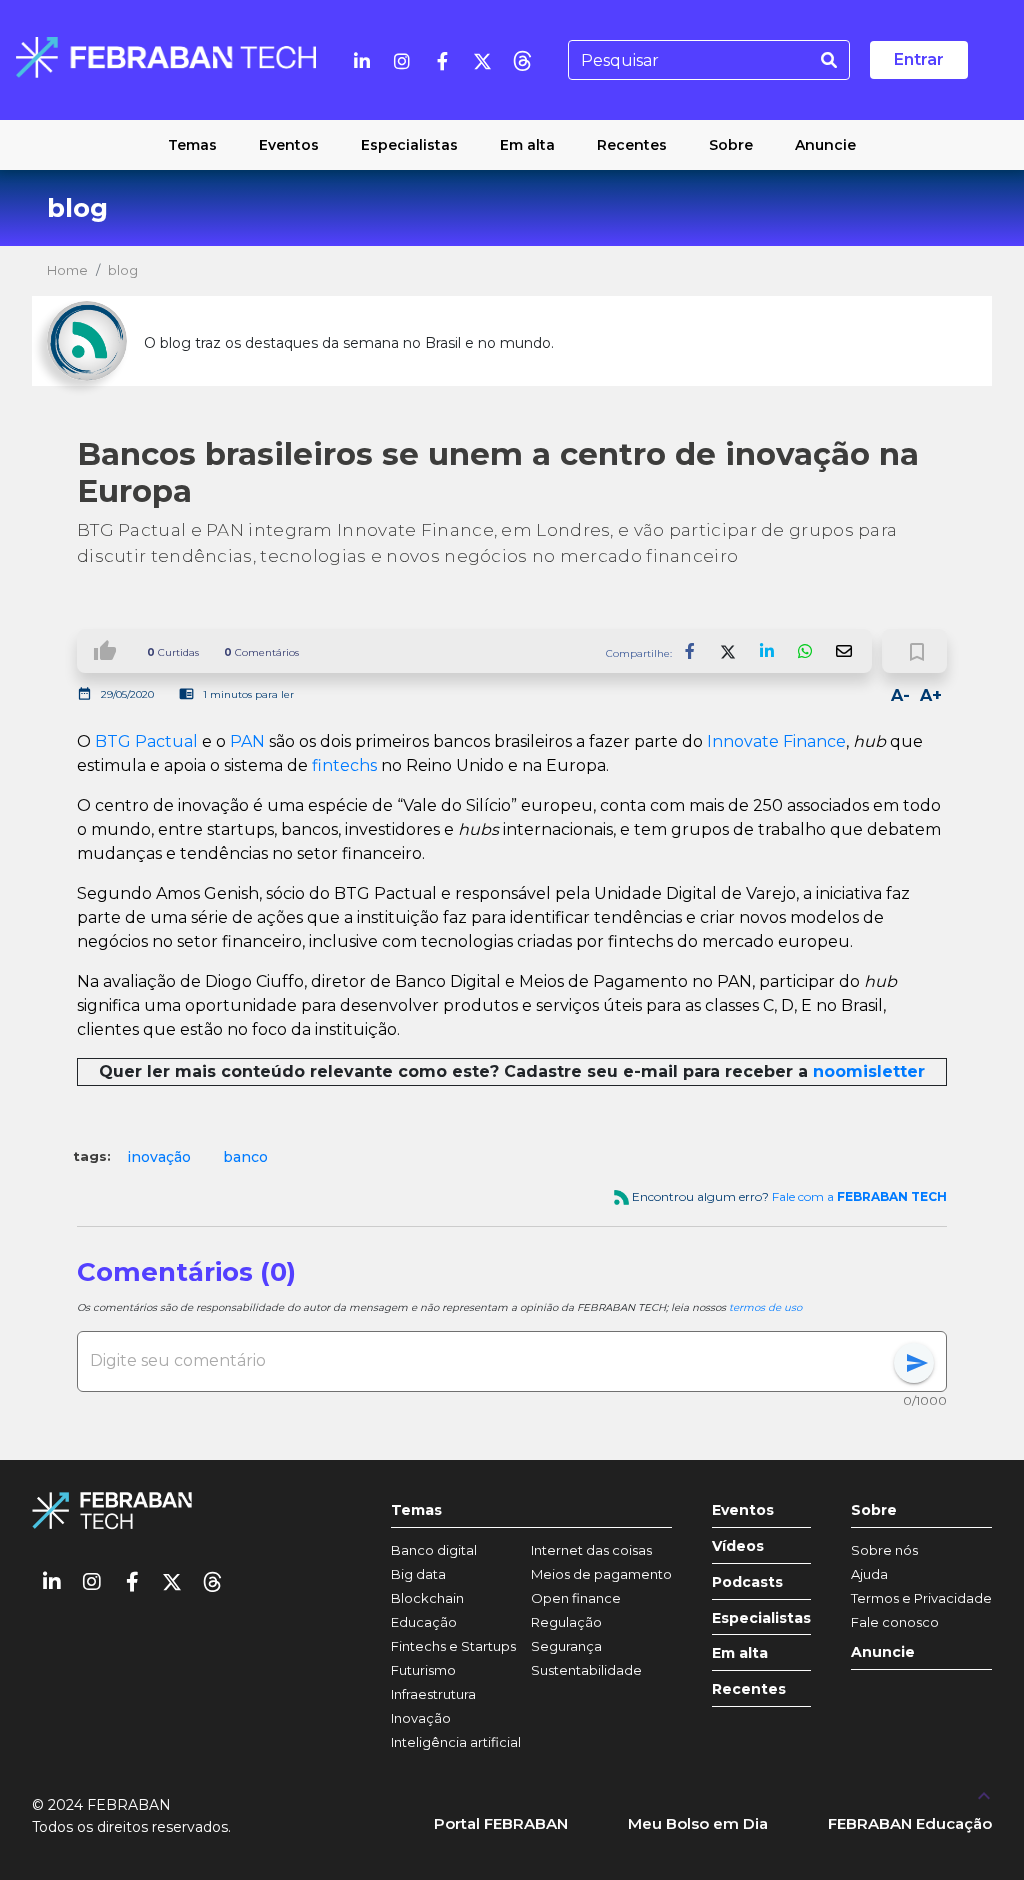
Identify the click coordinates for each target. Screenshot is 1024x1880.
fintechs (344, 765)
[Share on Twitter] (729, 651)
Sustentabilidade (586, 1670)
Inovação (421, 1718)
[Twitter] (482, 60)
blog (123, 270)
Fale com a (859, 1196)
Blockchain (427, 1598)
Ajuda (869, 1574)
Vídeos (738, 1546)
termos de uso (765, 1307)
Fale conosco (895, 1622)
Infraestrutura (433, 1694)
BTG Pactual (146, 741)
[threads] (522, 60)
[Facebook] (442, 60)
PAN (247, 741)
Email (843, 651)
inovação (159, 1157)
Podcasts (747, 1582)
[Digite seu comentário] (492, 1361)
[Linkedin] (362, 60)
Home (67, 270)
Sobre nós (884, 1550)
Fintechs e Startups (453, 1646)
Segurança (566, 1646)
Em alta (740, 1653)
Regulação (566, 1622)
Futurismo (423, 1670)
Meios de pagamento (601, 1574)
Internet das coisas (591, 1550)
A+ (931, 695)
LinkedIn (767, 651)
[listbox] (512, 1157)
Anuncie (883, 1652)
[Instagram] (402, 60)
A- (900, 695)
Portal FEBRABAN (501, 1823)
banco (245, 1157)
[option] (159, 1157)
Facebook (691, 651)
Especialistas (761, 1618)
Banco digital (434, 1550)
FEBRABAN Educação (910, 1823)
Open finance (576, 1598)
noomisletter (869, 1071)
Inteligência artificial (456, 1742)
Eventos (743, 1510)
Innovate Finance (776, 741)
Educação (424, 1622)
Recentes (749, 1689)
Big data (418, 1574)
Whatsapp (805, 651)
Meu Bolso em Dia (698, 1823)
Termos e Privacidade (921, 1598)
